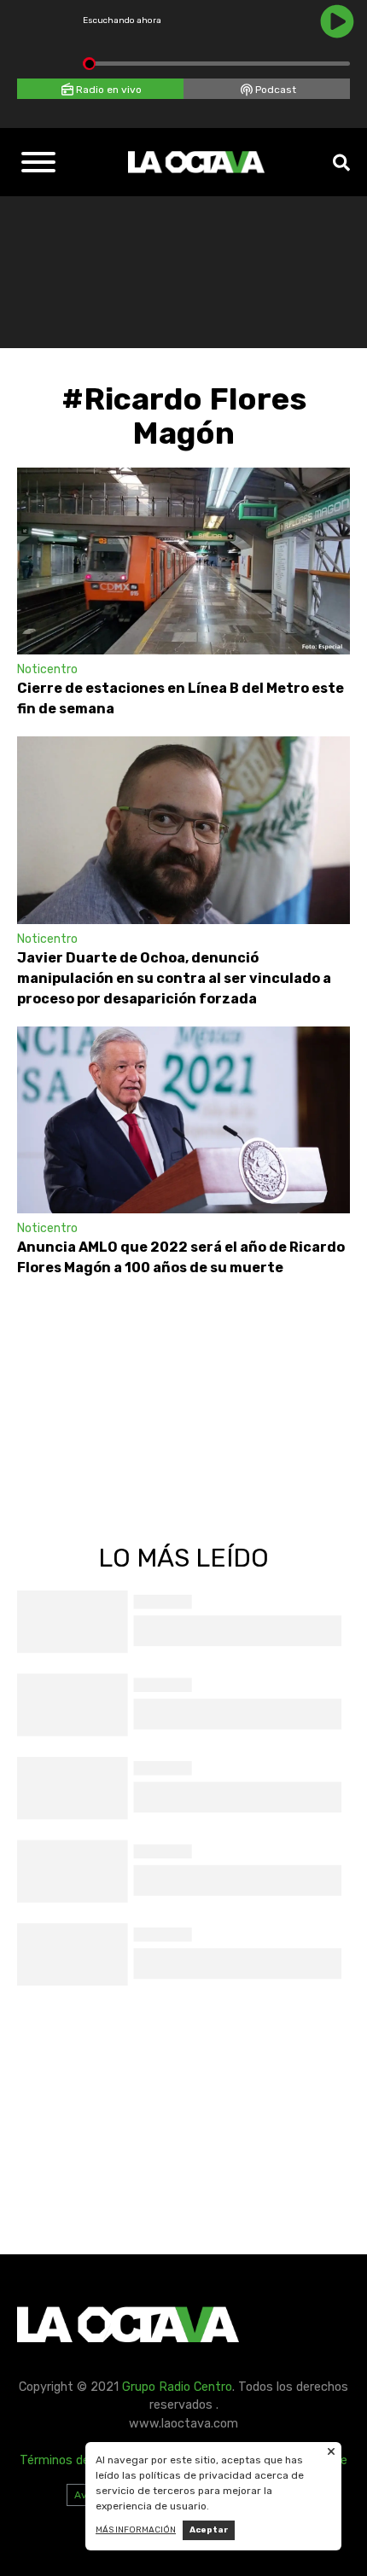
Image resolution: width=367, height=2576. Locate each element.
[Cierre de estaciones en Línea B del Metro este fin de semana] (183, 561)
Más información (136, 2530)
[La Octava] (196, 162)
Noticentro (47, 669)
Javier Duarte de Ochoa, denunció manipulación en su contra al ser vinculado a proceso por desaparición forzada (174, 978)
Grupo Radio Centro (177, 2387)
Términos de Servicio (79, 2460)
